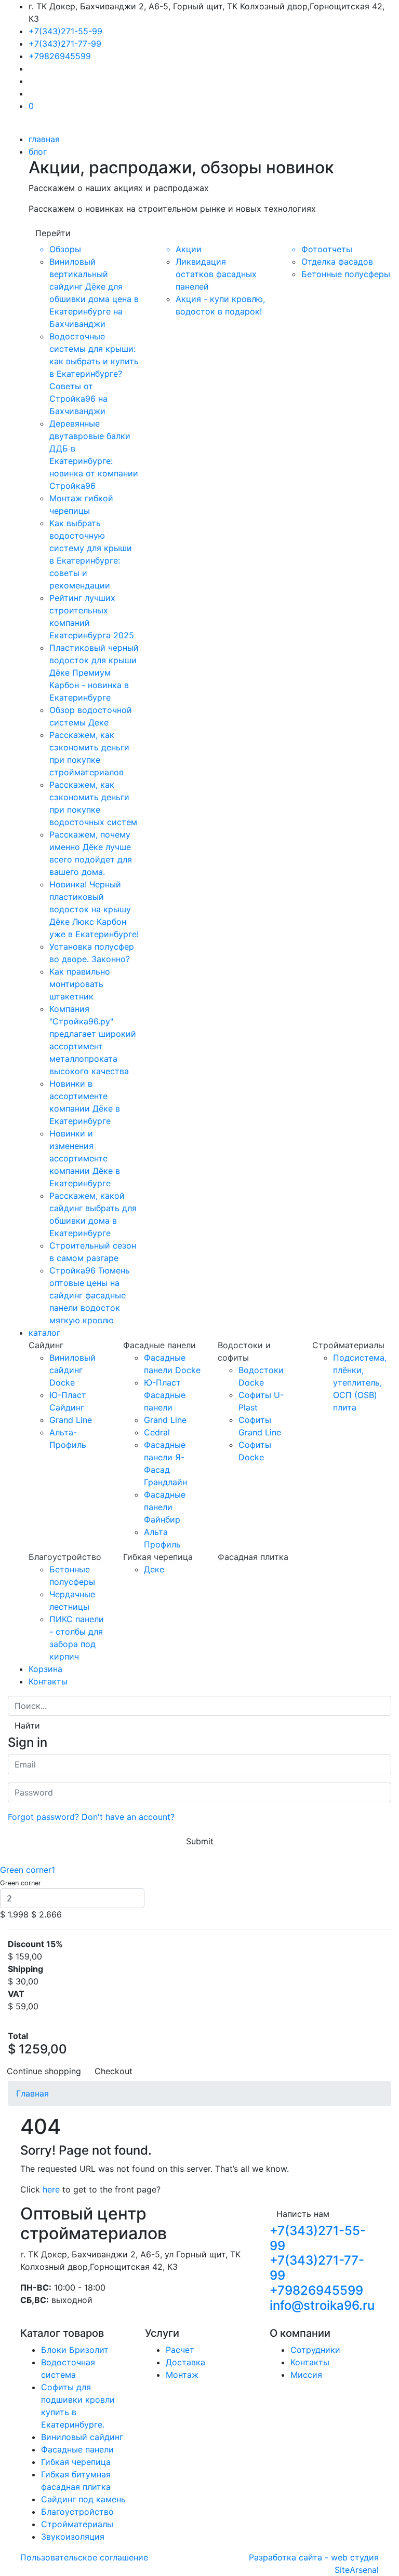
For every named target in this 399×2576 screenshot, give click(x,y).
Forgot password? (43, 1817)
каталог (44, 1333)
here (51, 2189)
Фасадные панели (77, 2449)
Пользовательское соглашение (84, 2557)
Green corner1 (28, 1870)
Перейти (53, 233)
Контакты (48, 1681)
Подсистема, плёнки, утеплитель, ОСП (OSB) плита (360, 1382)
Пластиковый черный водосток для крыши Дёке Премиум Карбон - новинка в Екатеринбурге (94, 673)
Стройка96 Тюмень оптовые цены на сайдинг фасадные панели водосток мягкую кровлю (90, 1295)
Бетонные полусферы (346, 274)
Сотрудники (315, 2350)
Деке (154, 1569)
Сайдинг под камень (83, 2499)
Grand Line (71, 1420)
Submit (200, 1841)
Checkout (114, 2071)
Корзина (45, 1669)
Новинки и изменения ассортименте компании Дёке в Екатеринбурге (85, 1158)
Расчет (180, 2350)
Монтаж (182, 2375)
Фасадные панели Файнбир (165, 1507)
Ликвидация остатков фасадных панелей (216, 274)
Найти (27, 1725)
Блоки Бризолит (75, 2350)
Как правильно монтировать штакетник (80, 984)
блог (38, 152)
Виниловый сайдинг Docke (72, 1370)
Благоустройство (77, 2512)
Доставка (185, 2362)
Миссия (306, 2375)
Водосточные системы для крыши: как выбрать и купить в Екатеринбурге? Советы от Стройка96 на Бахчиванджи (94, 374)
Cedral (157, 1432)
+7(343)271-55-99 (65, 31)
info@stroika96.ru (322, 2305)
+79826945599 (60, 56)
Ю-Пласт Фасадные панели (165, 1395)
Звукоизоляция (73, 2537)
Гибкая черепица (76, 2462)
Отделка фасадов (337, 262)
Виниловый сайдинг (82, 2437)
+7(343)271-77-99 (65, 44)
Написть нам (303, 2214)
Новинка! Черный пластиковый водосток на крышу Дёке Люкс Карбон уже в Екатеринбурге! (94, 909)
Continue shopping (44, 2071)
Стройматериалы (77, 2524)
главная (44, 139)
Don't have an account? (128, 1817)
